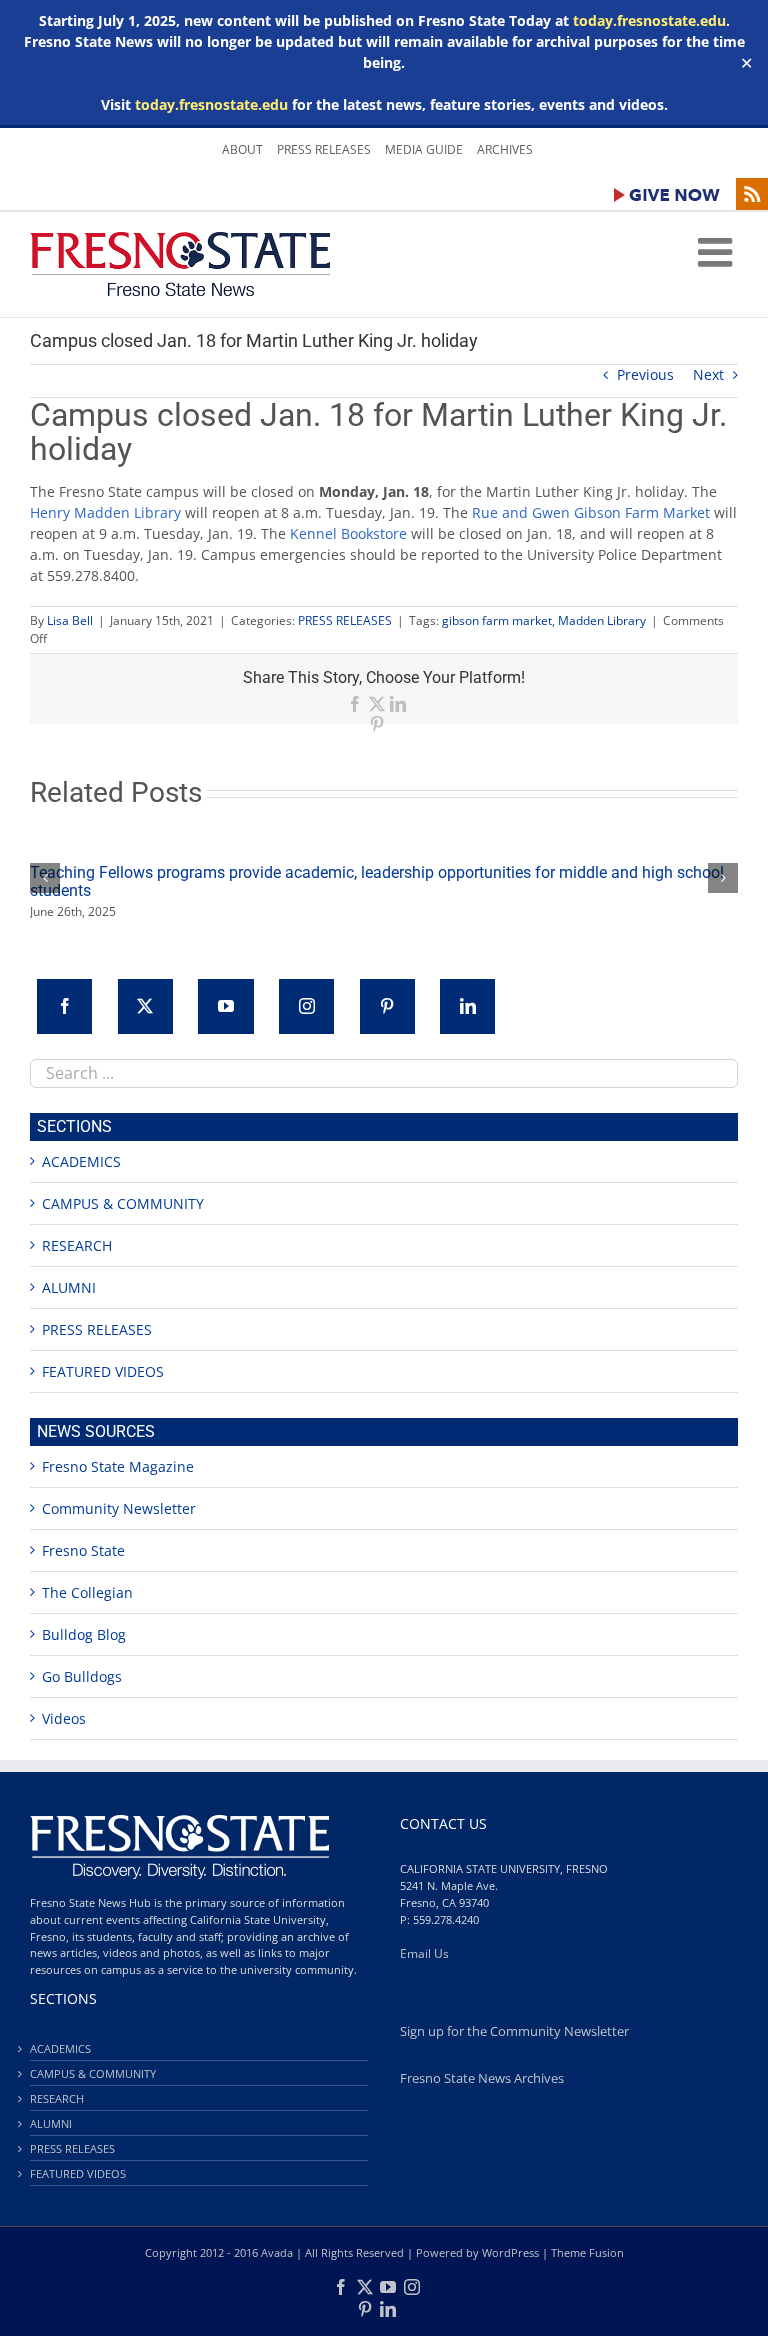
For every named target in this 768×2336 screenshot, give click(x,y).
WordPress (510, 2252)
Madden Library (602, 620)
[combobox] (384, 1073)
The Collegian (87, 1592)
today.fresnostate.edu (649, 20)
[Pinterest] (387, 1006)
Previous (645, 374)
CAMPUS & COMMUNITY (123, 1203)
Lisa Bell (70, 620)
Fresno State (83, 1550)
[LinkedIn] (467, 1006)
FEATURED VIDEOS (103, 1371)
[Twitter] (145, 1006)
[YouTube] (225, 1006)
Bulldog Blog (84, 1634)
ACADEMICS (81, 1161)
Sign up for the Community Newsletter (514, 2031)
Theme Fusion (587, 2252)
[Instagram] (306, 1006)
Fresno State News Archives (482, 2078)
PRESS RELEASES (345, 620)
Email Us (424, 1953)
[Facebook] (64, 1006)
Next (708, 374)
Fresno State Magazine (118, 1466)
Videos (64, 1718)
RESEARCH (77, 1245)
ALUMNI (69, 1287)
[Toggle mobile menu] (718, 252)
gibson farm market (497, 620)
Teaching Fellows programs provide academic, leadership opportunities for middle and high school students (377, 881)
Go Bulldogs (82, 1676)
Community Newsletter (119, 1508)
